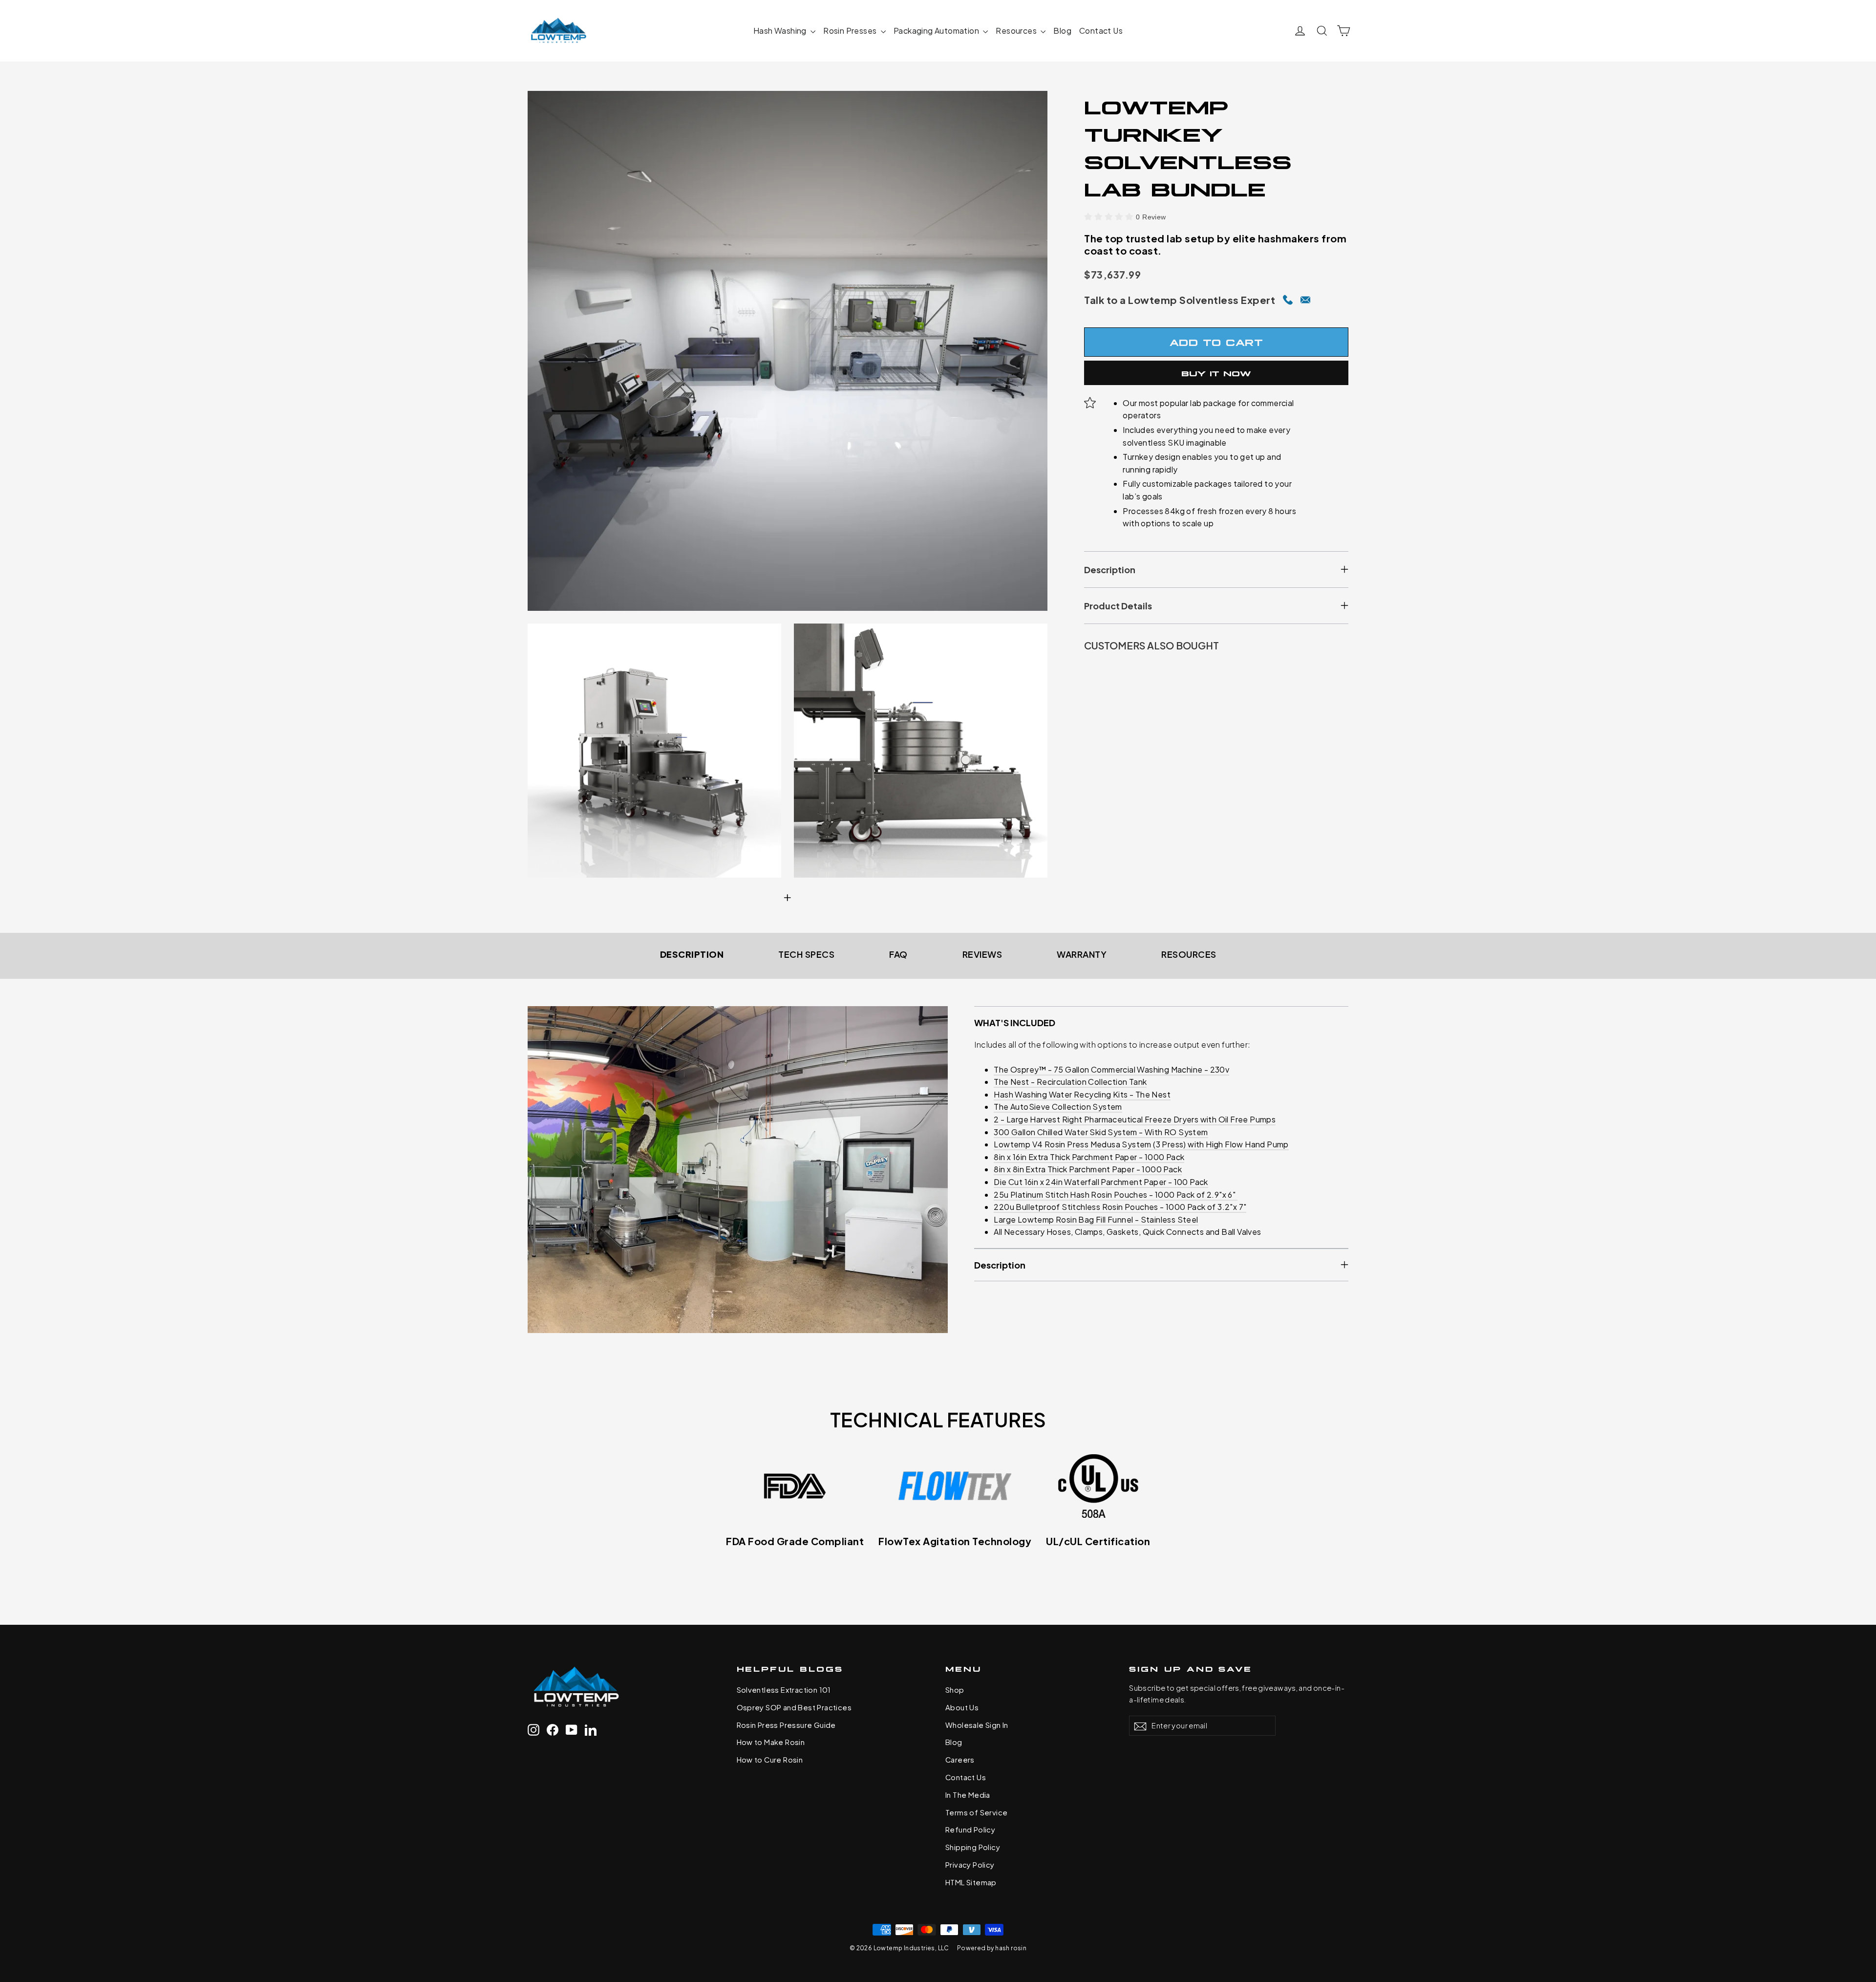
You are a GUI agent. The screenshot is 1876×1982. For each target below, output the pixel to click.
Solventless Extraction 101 (784, 1690)
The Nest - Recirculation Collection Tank (1070, 1082)
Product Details (1118, 606)
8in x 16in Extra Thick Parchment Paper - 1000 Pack (1089, 1157)
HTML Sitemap (971, 1882)
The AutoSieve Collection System (1058, 1107)
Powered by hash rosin (992, 1948)
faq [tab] (898, 954)
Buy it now (1216, 372)
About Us (962, 1707)
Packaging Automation (937, 31)
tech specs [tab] (806, 954)
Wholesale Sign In (977, 1725)
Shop (955, 1690)
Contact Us (1101, 31)
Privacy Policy (970, 1865)
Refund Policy (970, 1830)
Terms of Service (976, 1812)
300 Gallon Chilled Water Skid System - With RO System (1101, 1132)
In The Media (968, 1795)
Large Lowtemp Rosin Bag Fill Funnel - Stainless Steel (1096, 1219)
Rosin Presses (851, 31)
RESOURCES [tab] (1189, 954)
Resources (1017, 31)
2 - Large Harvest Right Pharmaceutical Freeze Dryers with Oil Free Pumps (1135, 1119)
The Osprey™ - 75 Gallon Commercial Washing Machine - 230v (1111, 1069)
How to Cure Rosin (770, 1760)
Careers (960, 1760)
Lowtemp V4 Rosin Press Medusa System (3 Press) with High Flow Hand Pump (1141, 1144)
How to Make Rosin (771, 1742)
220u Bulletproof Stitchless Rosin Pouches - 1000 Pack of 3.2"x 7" (1120, 1207)
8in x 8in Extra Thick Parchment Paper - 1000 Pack (1088, 1169)
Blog (1062, 31)
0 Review (1151, 217)
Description (1110, 570)
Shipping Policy (973, 1847)
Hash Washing (781, 31)
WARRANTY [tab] (1082, 954)
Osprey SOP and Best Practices (794, 1707)
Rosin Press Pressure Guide (786, 1725)
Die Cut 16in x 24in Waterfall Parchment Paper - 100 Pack (1101, 1182)
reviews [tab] (982, 954)
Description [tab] (692, 954)
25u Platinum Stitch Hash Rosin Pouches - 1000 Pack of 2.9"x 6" (1115, 1195)
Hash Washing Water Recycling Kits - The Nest (1082, 1094)
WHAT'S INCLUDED (1015, 1023)
